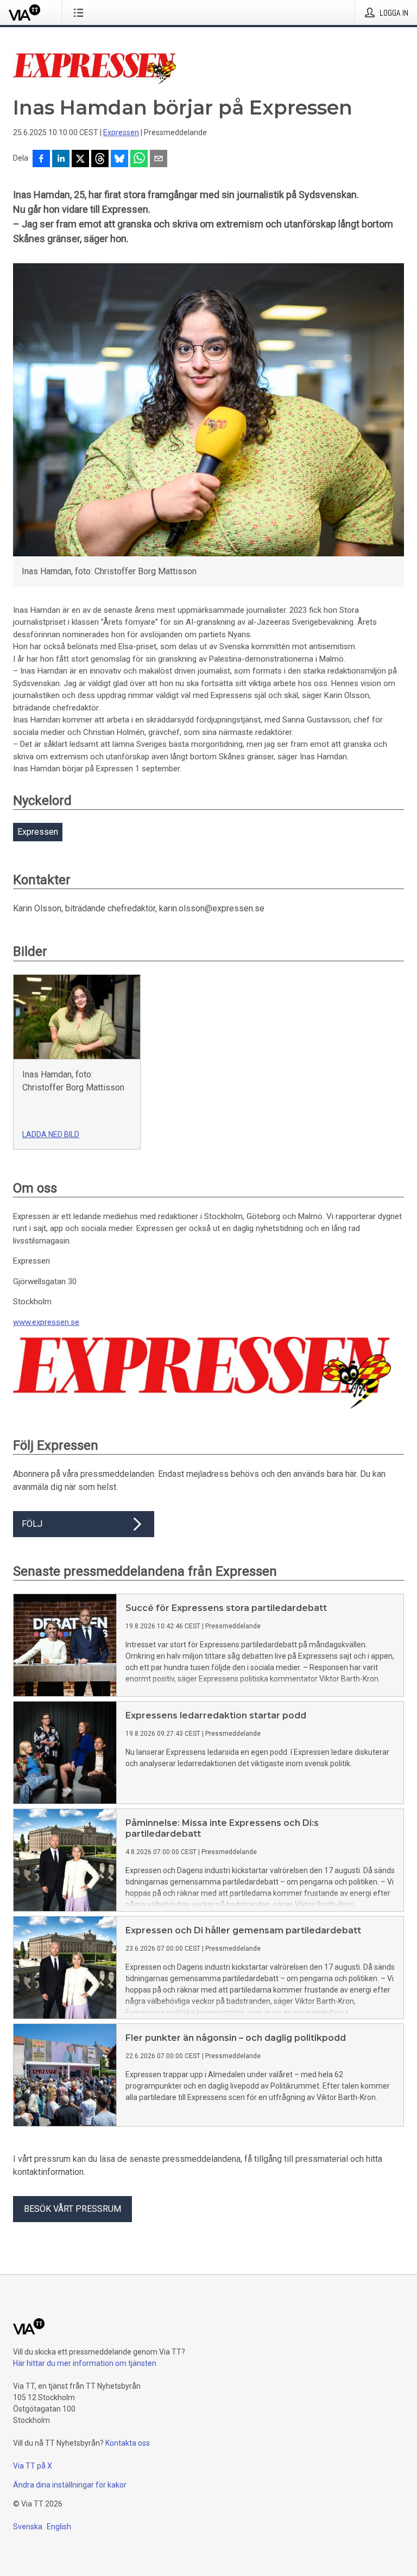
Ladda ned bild (51, 1134)
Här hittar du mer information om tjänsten (85, 2363)
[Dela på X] (80, 160)
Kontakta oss (128, 2443)
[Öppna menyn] (81, 12)
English (59, 2527)
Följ (32, 1524)
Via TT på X (33, 2466)
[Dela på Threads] (100, 160)
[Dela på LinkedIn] (61, 160)
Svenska (28, 2527)
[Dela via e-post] (159, 160)
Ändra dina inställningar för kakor (70, 2485)
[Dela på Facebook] (41, 160)
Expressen (121, 132)
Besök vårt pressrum (72, 2209)
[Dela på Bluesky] (119, 160)
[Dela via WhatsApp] (139, 160)
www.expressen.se (46, 1322)
